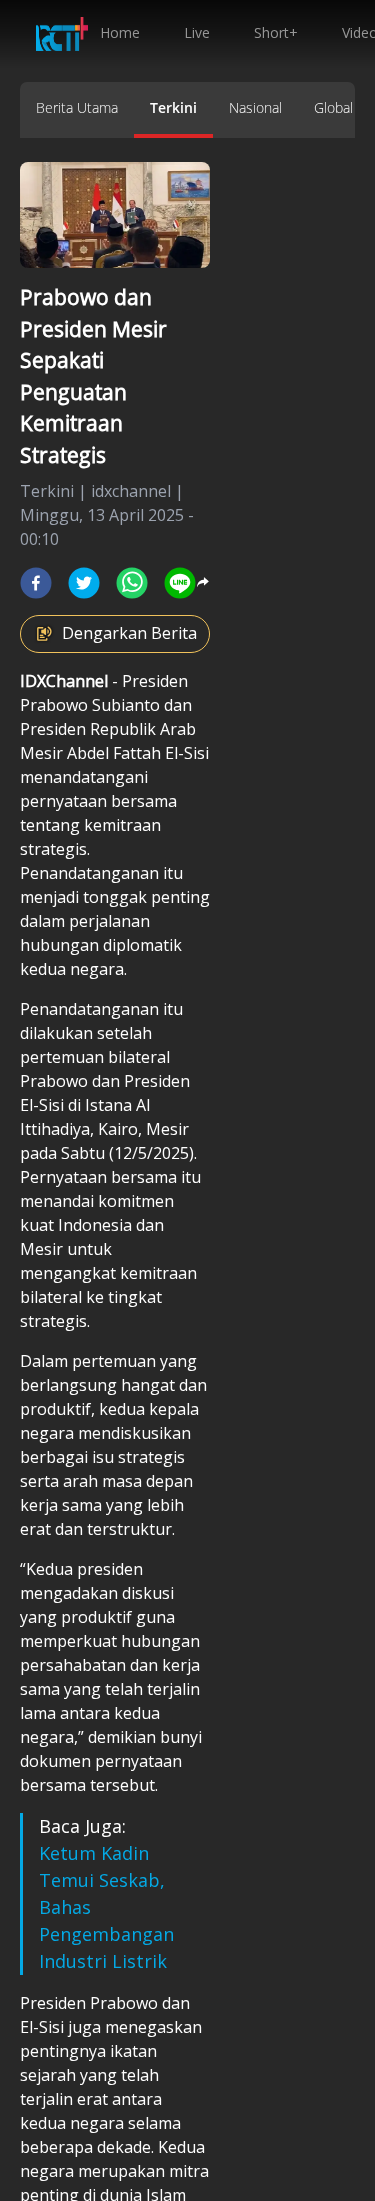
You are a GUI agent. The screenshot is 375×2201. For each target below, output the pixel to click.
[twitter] (84, 583)
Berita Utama (77, 107)
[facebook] (36, 583)
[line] (180, 583)
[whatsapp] (132, 583)
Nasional (255, 107)
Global (333, 107)
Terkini (173, 107)
